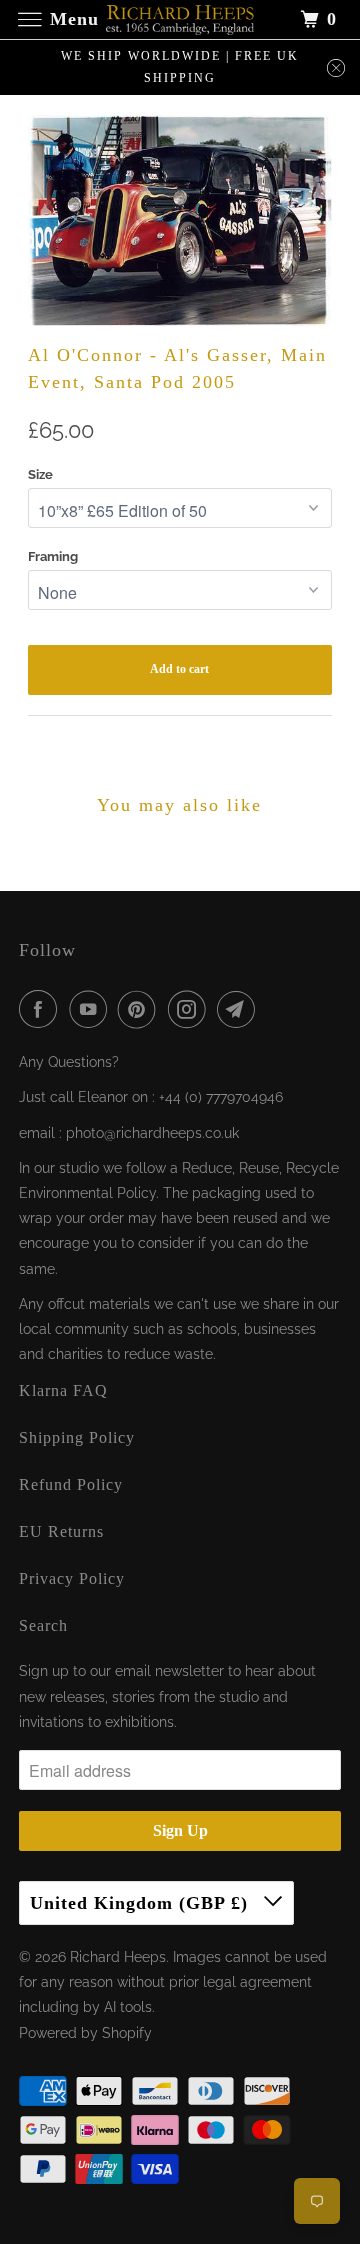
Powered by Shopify (85, 2033)
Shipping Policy (77, 1437)
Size (40, 474)
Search (43, 1625)
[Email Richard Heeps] (240, 1009)
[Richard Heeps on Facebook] (42, 1009)
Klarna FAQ (63, 1390)
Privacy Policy (72, 1578)
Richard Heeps (118, 1957)
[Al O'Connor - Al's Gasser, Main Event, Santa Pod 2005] (180, 220)
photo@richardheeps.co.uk (152, 1133)
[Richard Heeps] (180, 19)
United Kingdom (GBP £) (142, 1903)
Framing (53, 556)
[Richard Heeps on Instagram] (191, 1009)
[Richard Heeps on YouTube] (92, 1009)
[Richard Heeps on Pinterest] (141, 1009)
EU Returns (61, 1531)
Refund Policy (71, 1484)
